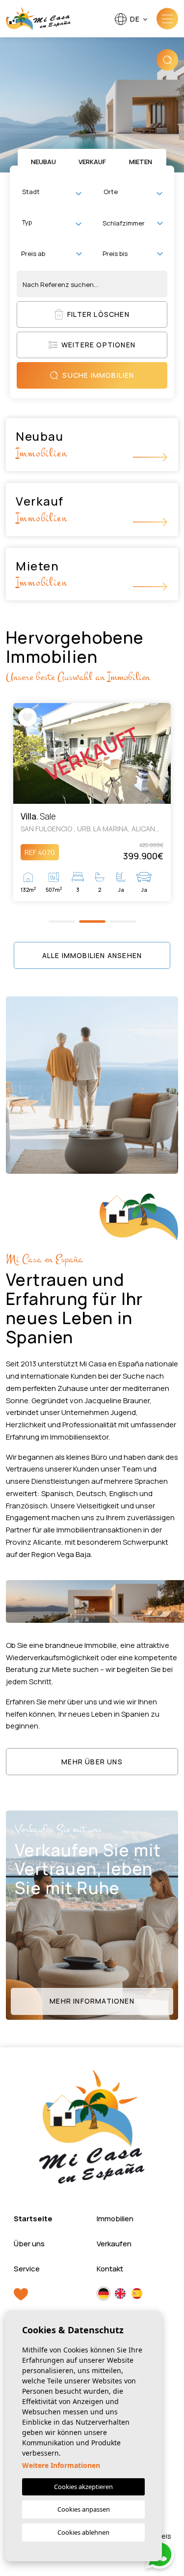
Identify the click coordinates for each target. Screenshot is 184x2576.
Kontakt (110, 2269)
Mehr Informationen (92, 2001)
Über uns (29, 2244)
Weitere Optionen (98, 345)
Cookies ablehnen (83, 2532)
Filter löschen (98, 314)
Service (27, 2269)
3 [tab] (122, 921)
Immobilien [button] (115, 2219)
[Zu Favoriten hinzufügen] (27, 717)
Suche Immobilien (98, 375)
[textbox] (54, 192)
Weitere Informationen (61, 2465)
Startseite (33, 2219)
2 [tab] (92, 921)
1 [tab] (62, 921)
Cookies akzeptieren (83, 2487)
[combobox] (52, 193)
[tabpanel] (92, 802)
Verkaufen (114, 2244)
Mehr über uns (92, 1762)
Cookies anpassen (84, 2509)
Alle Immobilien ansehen (92, 955)
